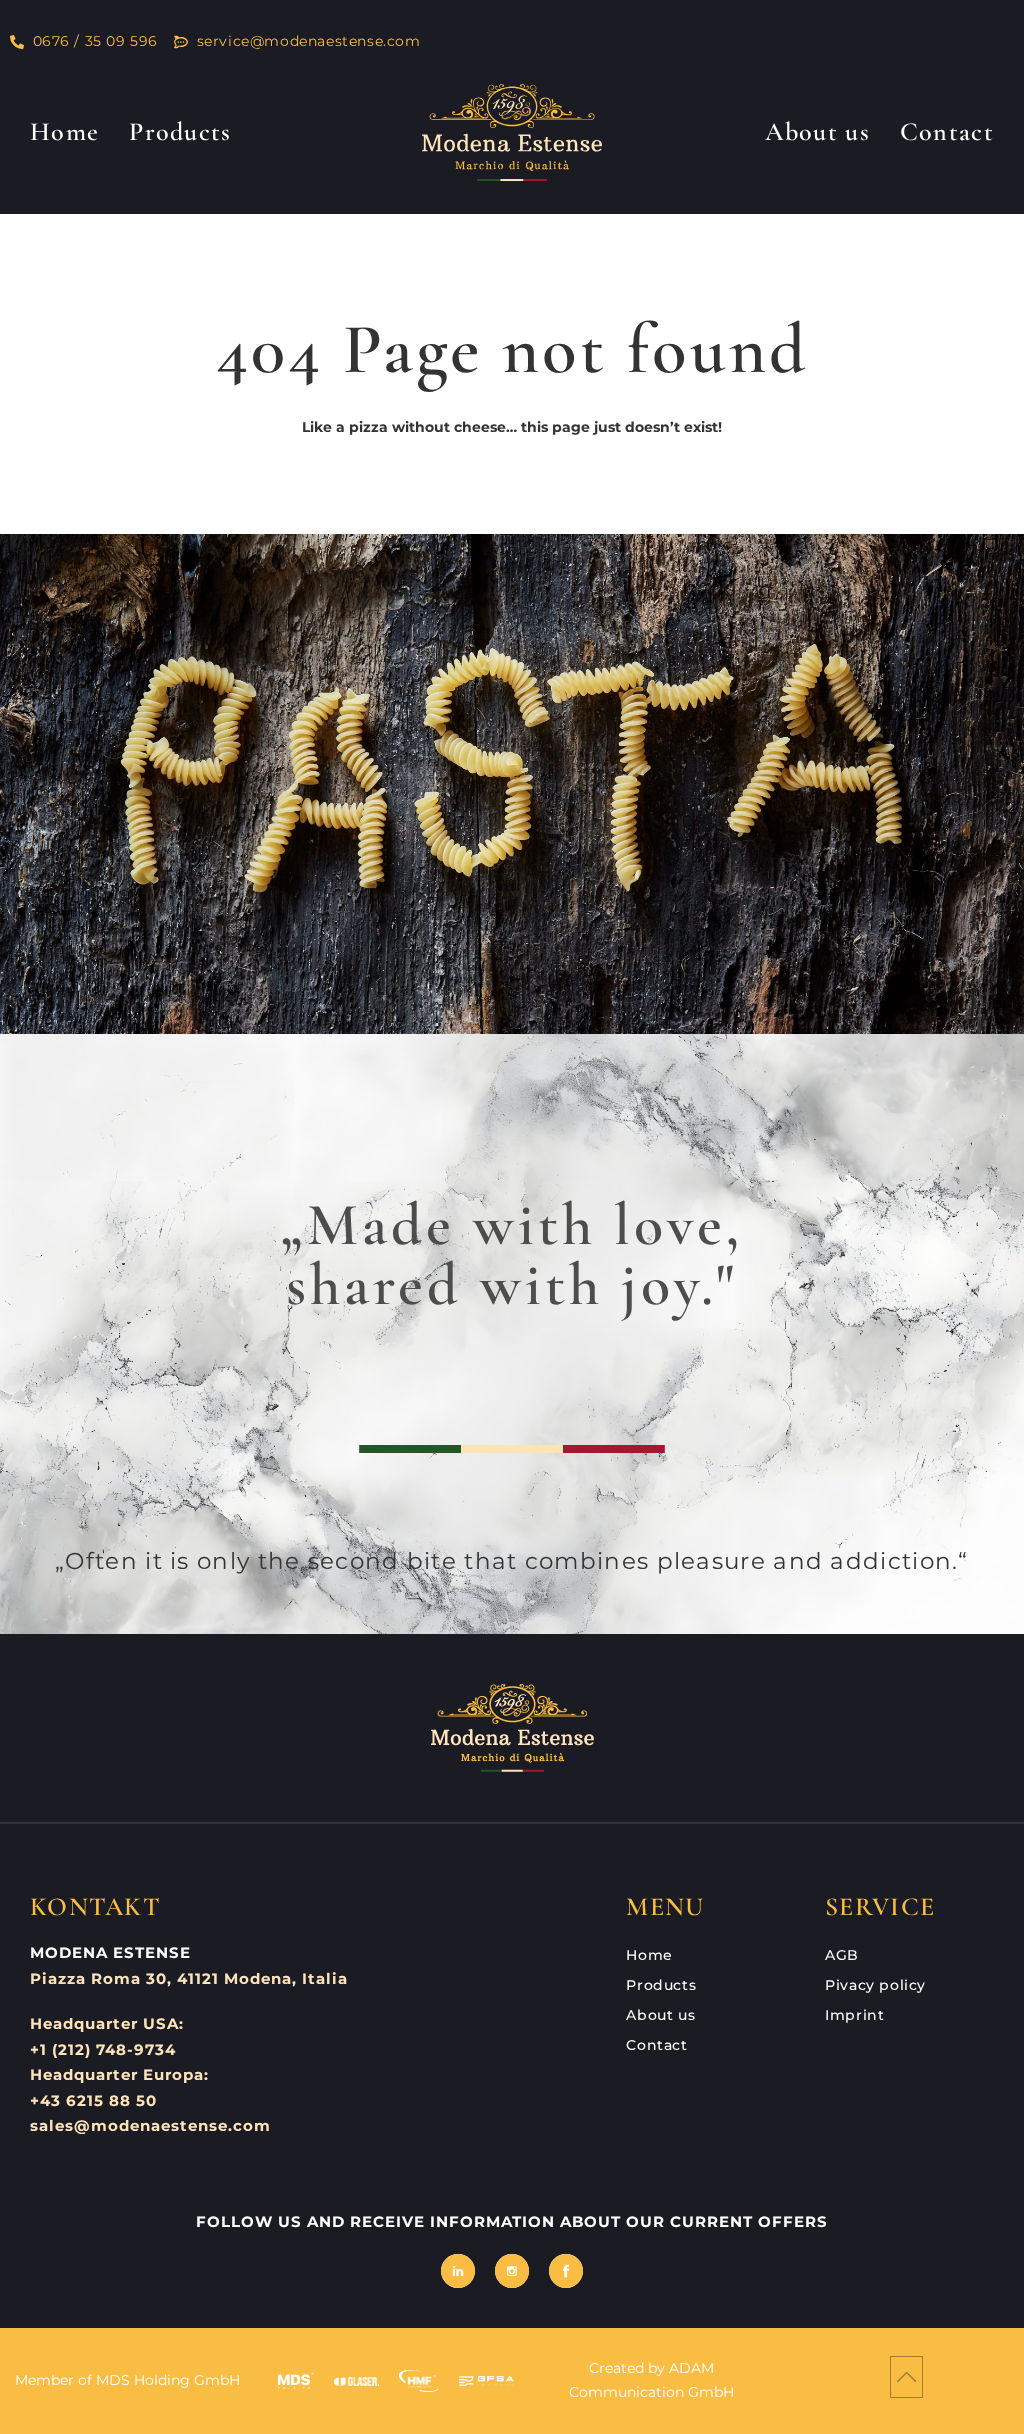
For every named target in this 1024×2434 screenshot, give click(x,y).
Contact (947, 131)
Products (180, 131)
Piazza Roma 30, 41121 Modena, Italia (189, 1978)
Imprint (854, 2015)
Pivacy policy (875, 1985)
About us (817, 131)
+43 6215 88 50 (93, 2100)
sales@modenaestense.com (150, 2125)
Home (64, 131)
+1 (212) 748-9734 (103, 2049)
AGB (842, 1955)
